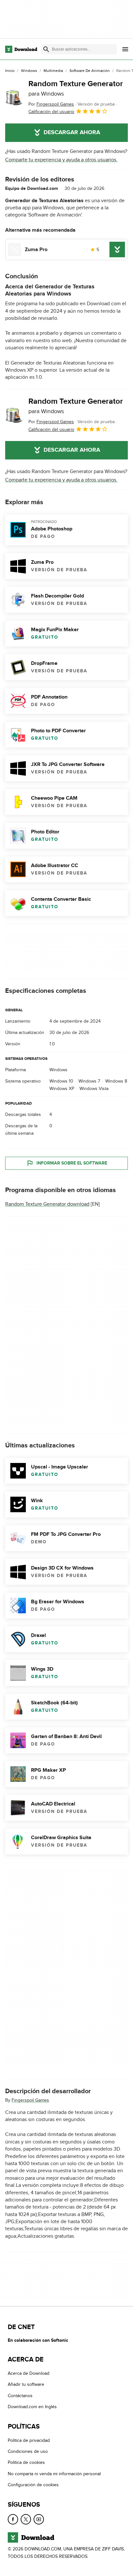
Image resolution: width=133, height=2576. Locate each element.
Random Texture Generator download (47, 1204)
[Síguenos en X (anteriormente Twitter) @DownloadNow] (26, 2519)
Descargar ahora (72, 133)
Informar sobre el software (72, 1163)
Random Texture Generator (76, 88)
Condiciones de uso (28, 2451)
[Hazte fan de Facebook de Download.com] (13, 2519)
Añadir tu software (26, 2384)
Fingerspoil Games (30, 2100)
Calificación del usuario (51, 112)
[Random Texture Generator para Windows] (14, 98)
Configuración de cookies (33, 2485)
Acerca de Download (29, 2373)
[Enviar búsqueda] (46, 49)
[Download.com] (21, 49)
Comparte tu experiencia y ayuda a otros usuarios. (61, 160)
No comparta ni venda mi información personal (54, 2474)
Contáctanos (20, 2396)
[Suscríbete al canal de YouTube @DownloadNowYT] (39, 2519)
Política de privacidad (29, 2440)
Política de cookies (26, 2462)
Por (51, 104)
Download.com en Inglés (32, 2407)
